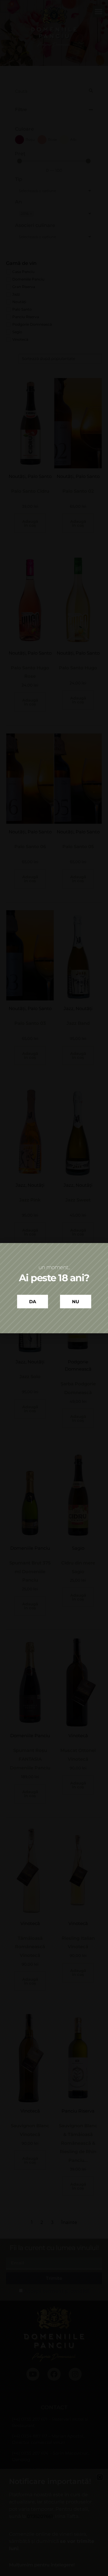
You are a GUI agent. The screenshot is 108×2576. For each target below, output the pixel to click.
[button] (90, 1158)
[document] (54, 1288)
